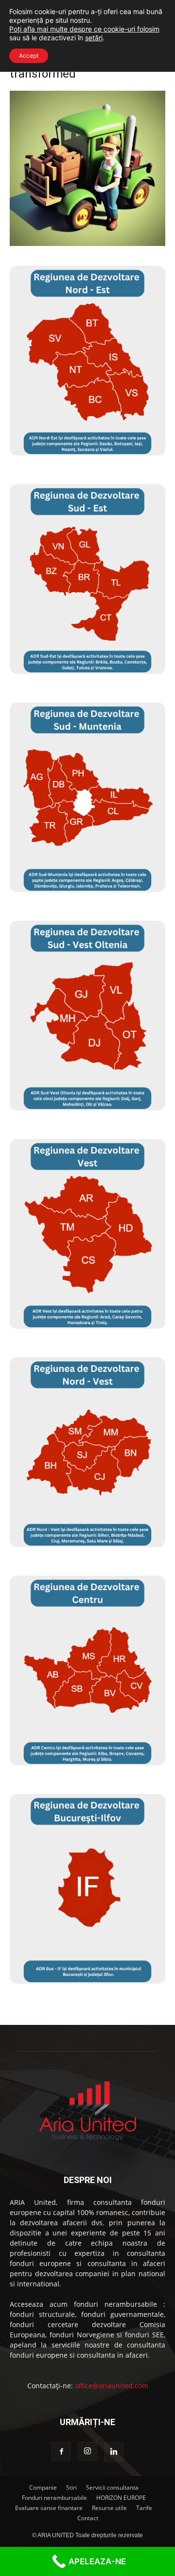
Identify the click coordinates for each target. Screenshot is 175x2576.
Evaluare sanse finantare (49, 2508)
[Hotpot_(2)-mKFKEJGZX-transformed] (87, 243)
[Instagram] (87, 2451)
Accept (29, 56)
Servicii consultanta (112, 2487)
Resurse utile (109, 2508)
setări (94, 38)
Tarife (144, 2508)
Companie (43, 2487)
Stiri (71, 2487)
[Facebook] (61, 2452)
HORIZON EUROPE (121, 2498)
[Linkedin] (114, 2452)
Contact (88, 2518)
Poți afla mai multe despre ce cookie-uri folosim (84, 29)
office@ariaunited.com (112, 2386)
